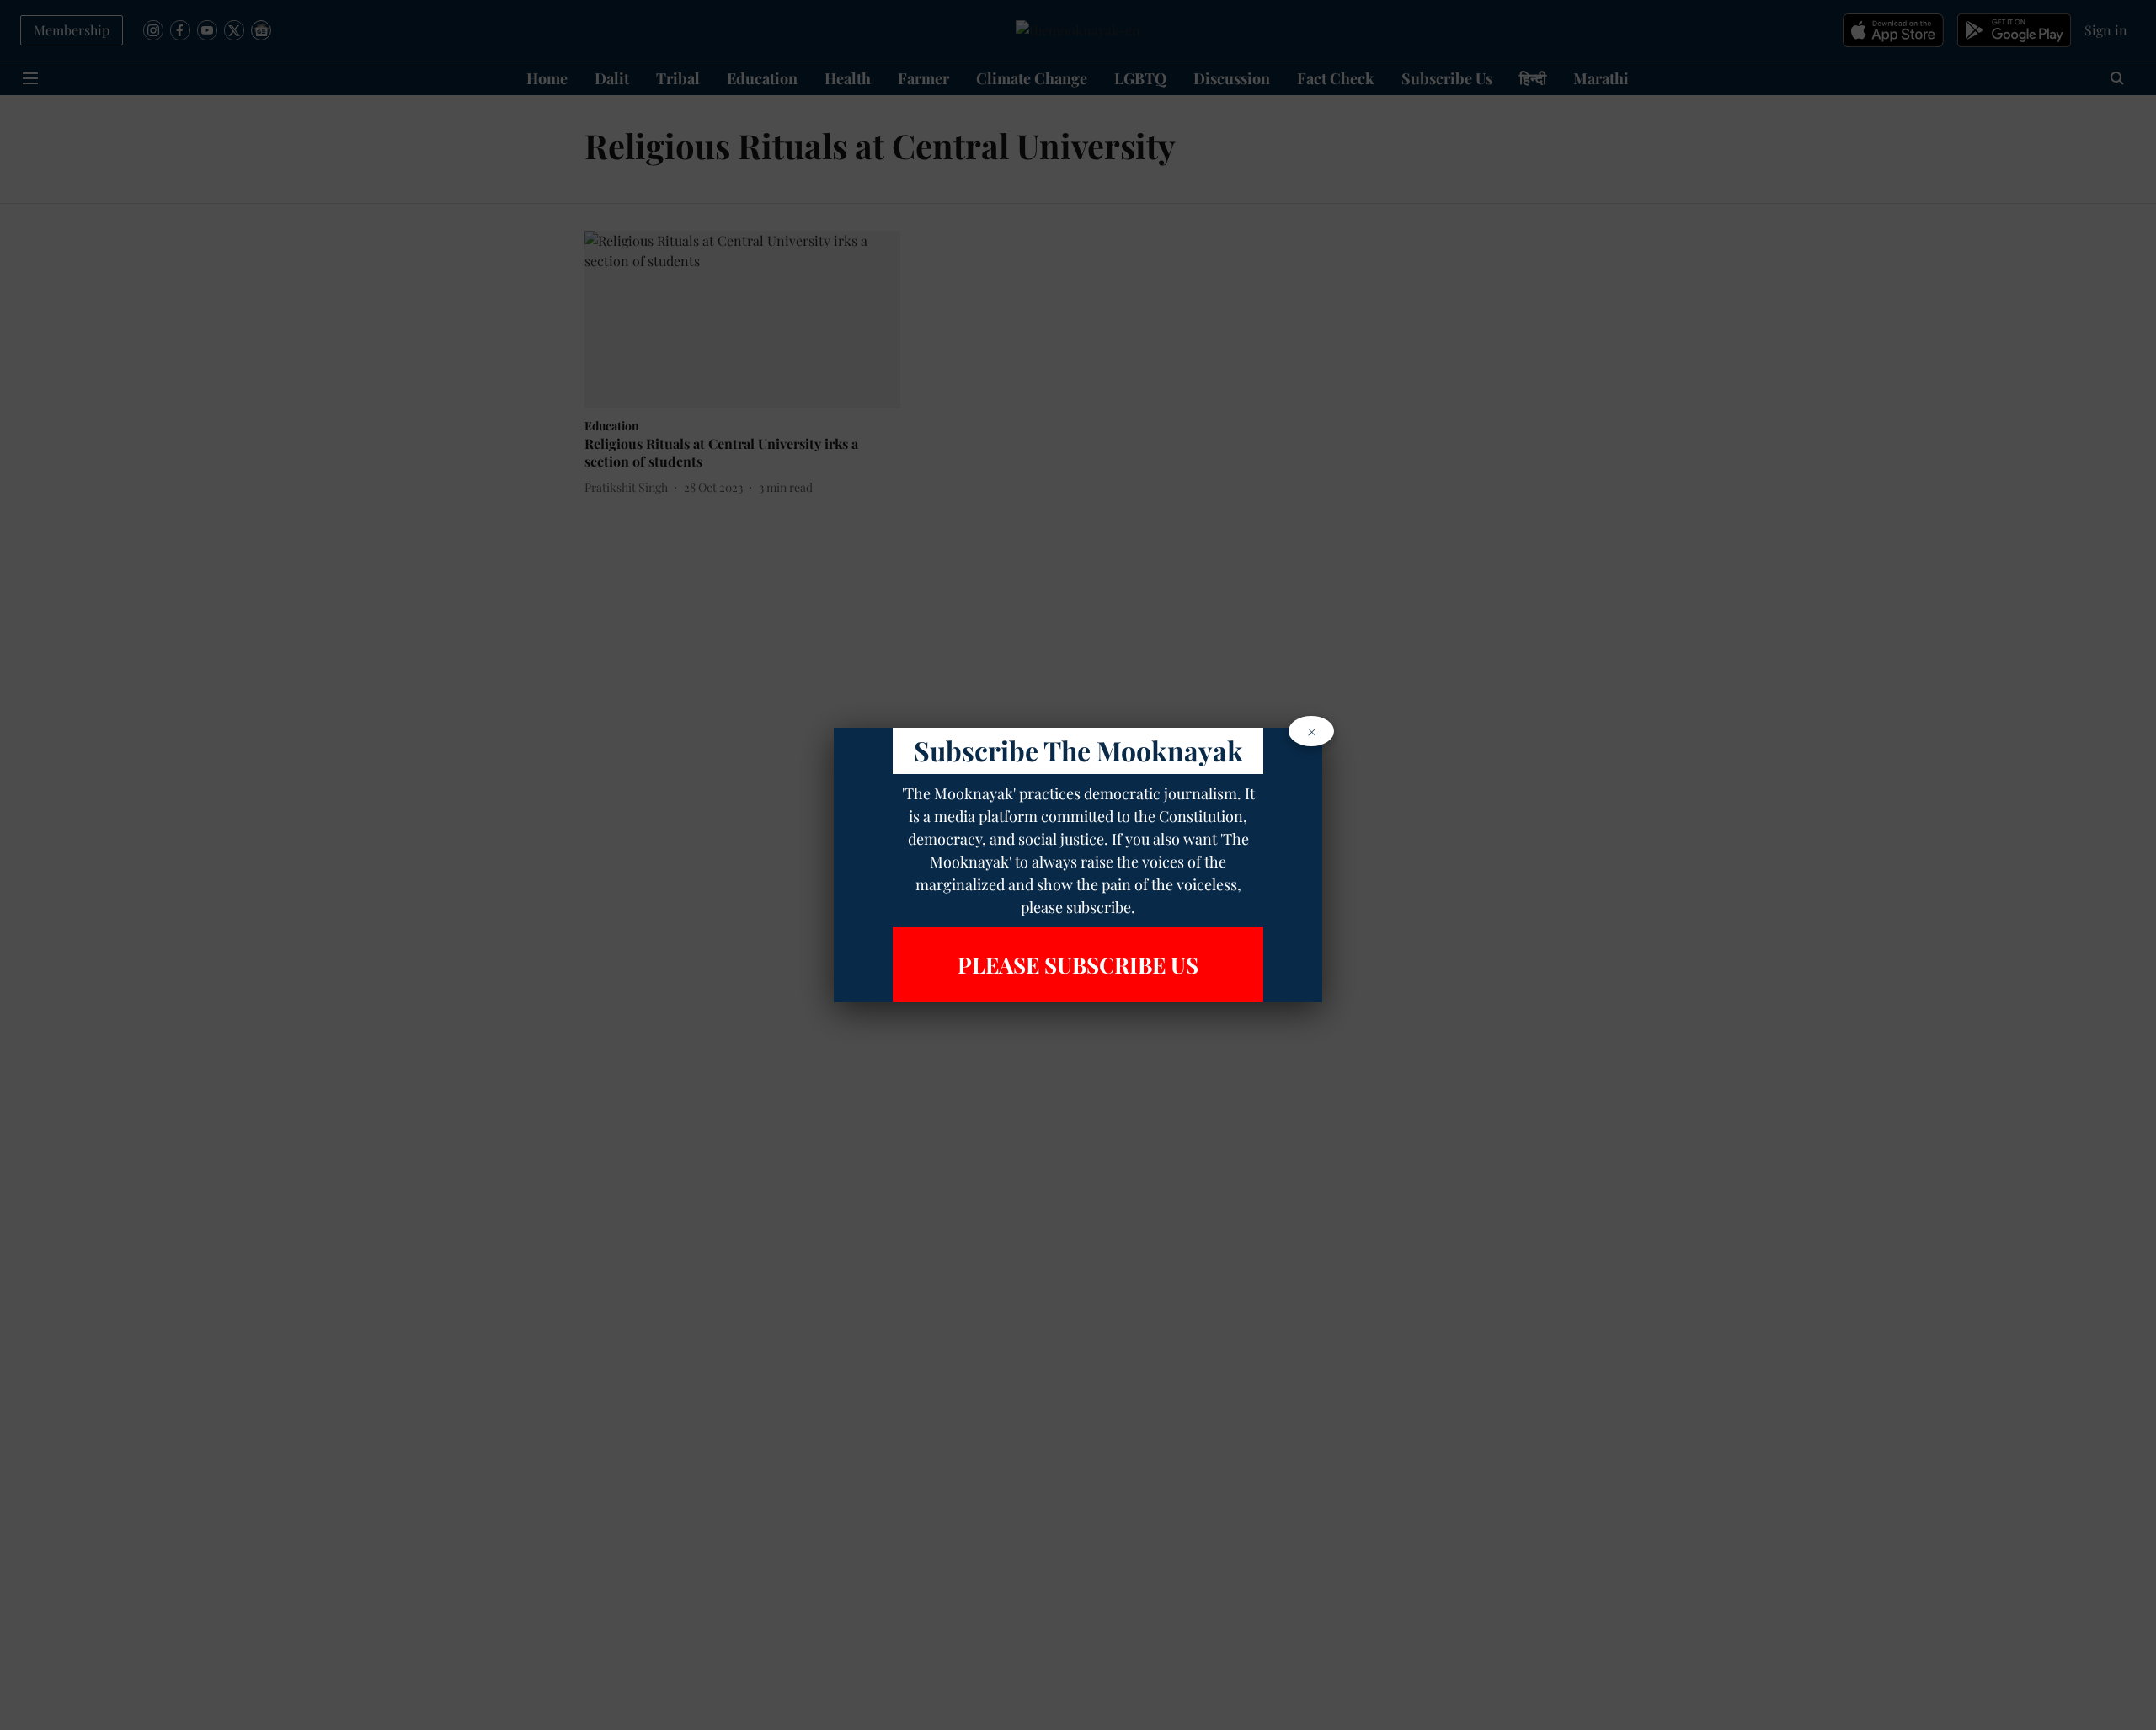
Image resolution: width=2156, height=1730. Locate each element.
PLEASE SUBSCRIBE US (1078, 965)
